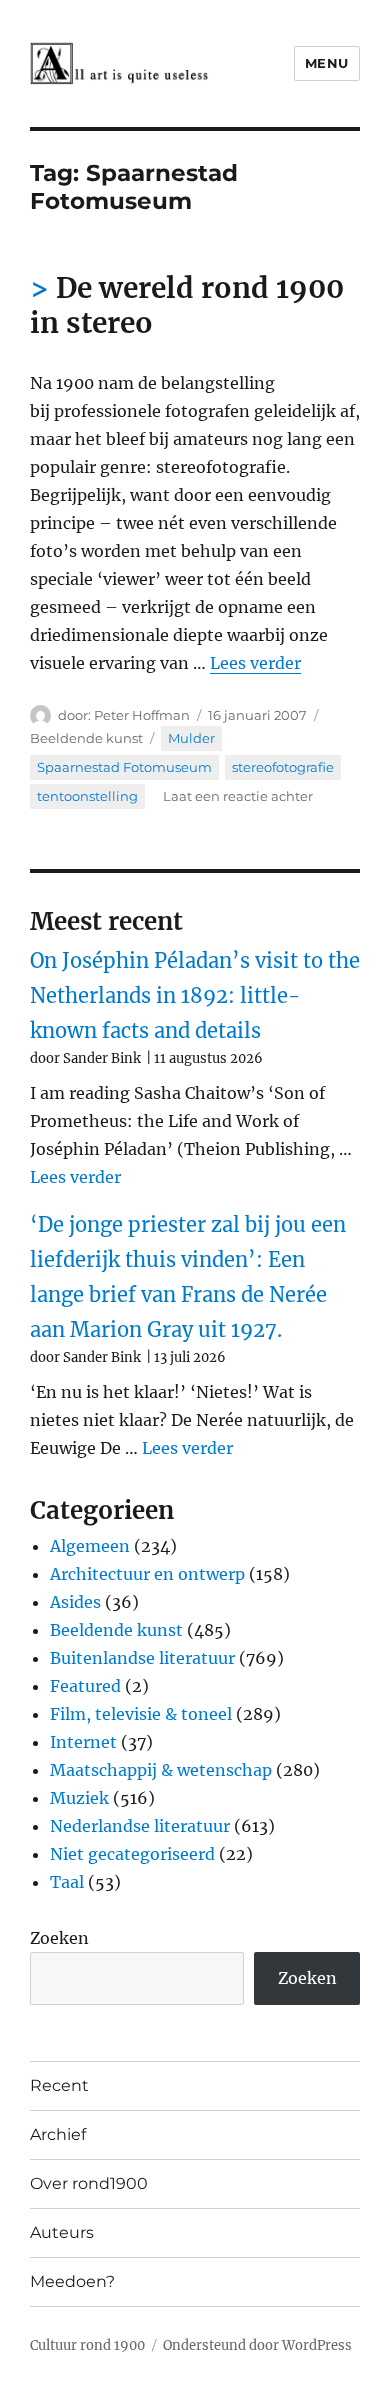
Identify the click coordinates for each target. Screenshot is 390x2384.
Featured (85, 1686)
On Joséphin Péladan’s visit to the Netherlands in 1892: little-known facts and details (195, 995)
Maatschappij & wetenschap (161, 1770)
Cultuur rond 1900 (87, 2345)
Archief (58, 2134)
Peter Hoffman (142, 715)
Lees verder (255, 663)
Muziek (79, 1798)
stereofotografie (283, 767)
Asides (75, 1602)
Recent (59, 2085)
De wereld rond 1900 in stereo (187, 305)
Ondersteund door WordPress (257, 2345)
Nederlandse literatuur (140, 1826)
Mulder (191, 738)
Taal (67, 1882)
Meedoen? (72, 2281)
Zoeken (59, 1938)
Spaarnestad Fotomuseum (124, 767)
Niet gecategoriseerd (132, 1854)
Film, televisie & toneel (141, 1714)
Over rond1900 (89, 2183)
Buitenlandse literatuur (142, 1658)
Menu (327, 63)
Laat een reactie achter (238, 796)
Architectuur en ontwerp (147, 1574)
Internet (83, 1742)
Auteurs (62, 2232)
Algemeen (90, 1546)
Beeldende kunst (86, 738)
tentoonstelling (87, 796)
